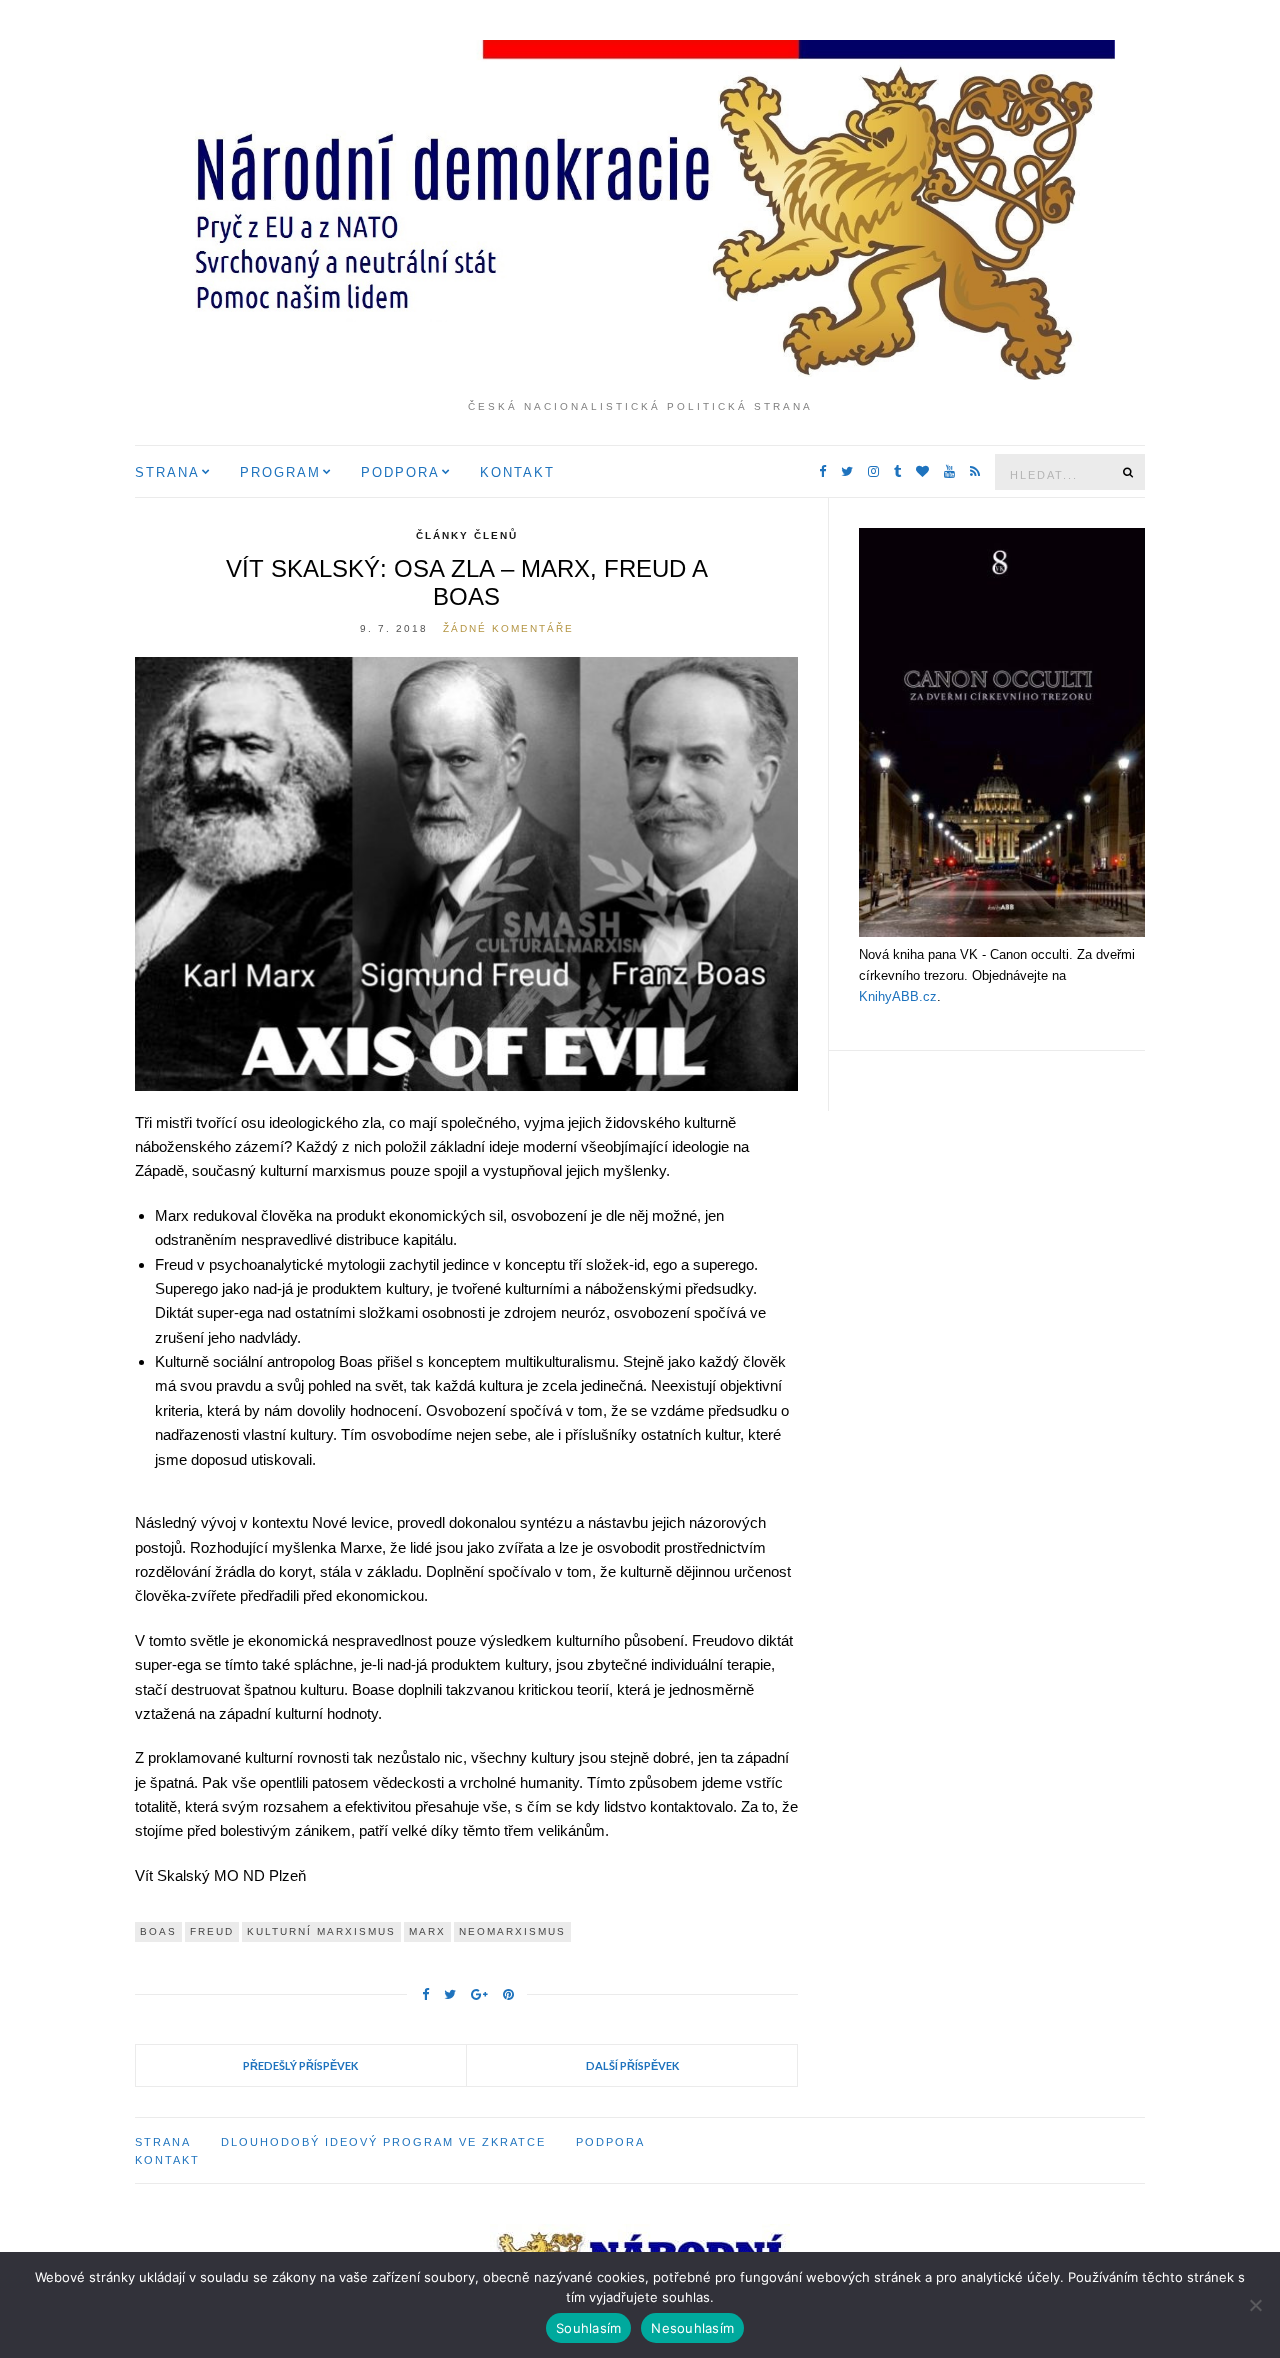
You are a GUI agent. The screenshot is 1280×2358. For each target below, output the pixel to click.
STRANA (167, 472)
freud (212, 1931)
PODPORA (400, 472)
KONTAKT (517, 472)
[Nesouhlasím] (1255, 2305)
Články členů (467, 535)
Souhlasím (588, 2328)
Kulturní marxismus (321, 1931)
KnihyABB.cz (898, 996)
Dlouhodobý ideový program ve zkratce (383, 2142)
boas (158, 1931)
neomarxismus (512, 1931)
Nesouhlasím (692, 2328)
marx (427, 1931)
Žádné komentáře (508, 628)
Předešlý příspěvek (300, 2065)
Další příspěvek (632, 2065)
